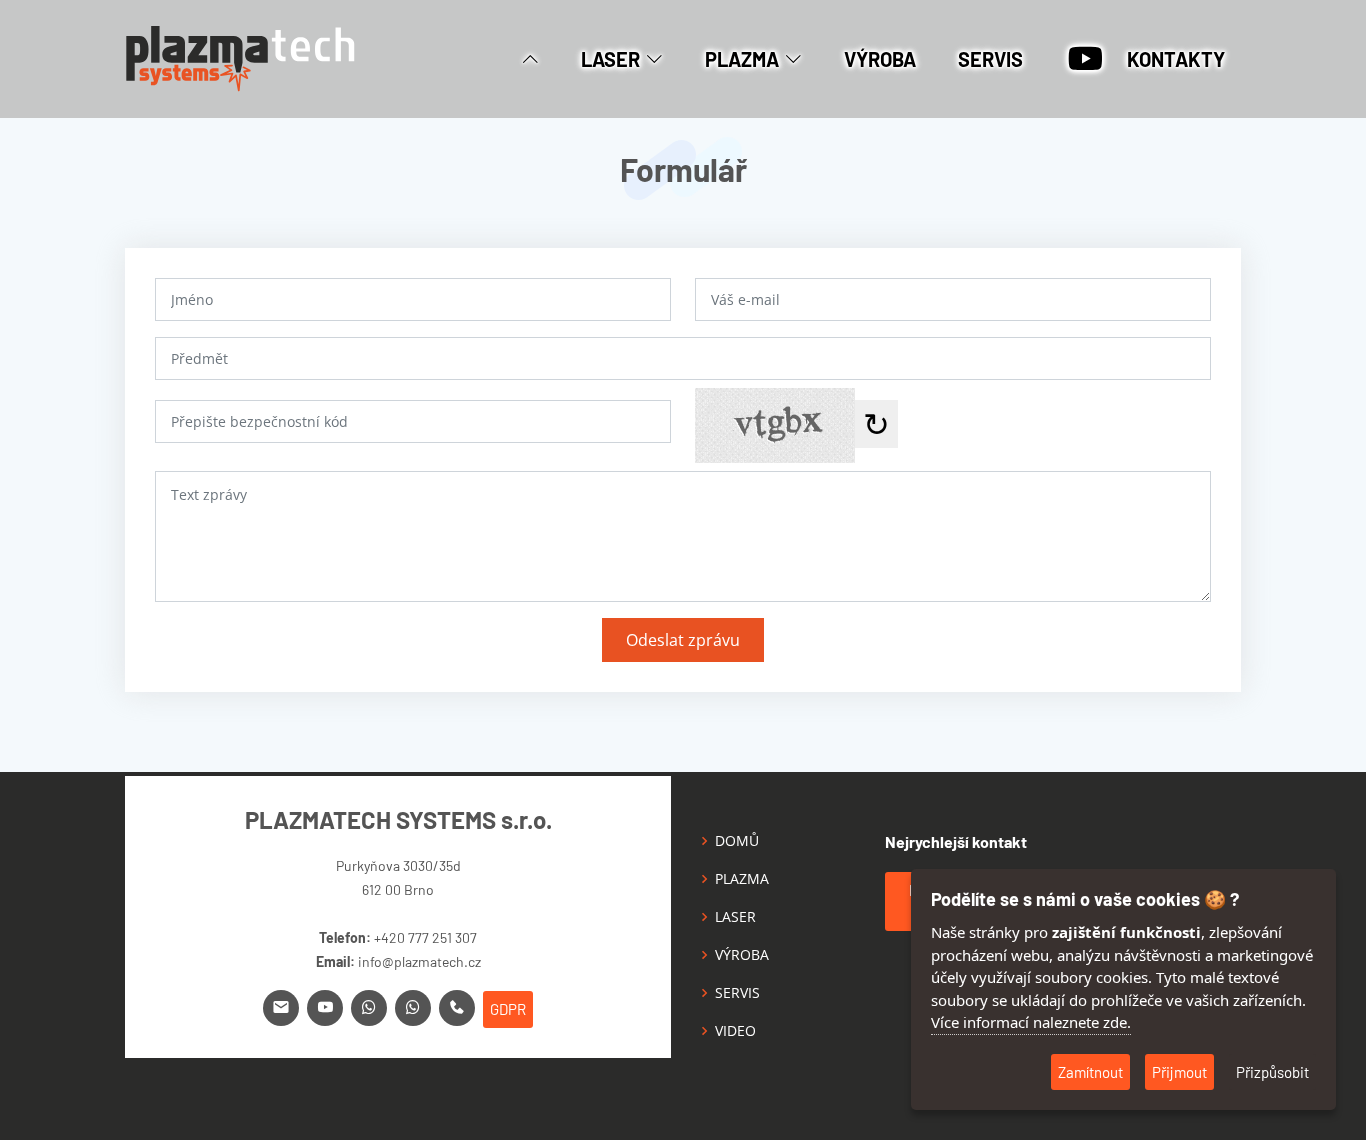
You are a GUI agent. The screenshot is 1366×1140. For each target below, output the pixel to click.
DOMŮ (737, 841)
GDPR (508, 1009)
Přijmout (1179, 1072)
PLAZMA (742, 879)
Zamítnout (1090, 1072)
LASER (735, 917)
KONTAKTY (1176, 59)
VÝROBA (880, 59)
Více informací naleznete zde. (1031, 1022)
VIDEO (735, 1031)
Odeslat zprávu (683, 640)
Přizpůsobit (1272, 1072)
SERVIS (990, 59)
